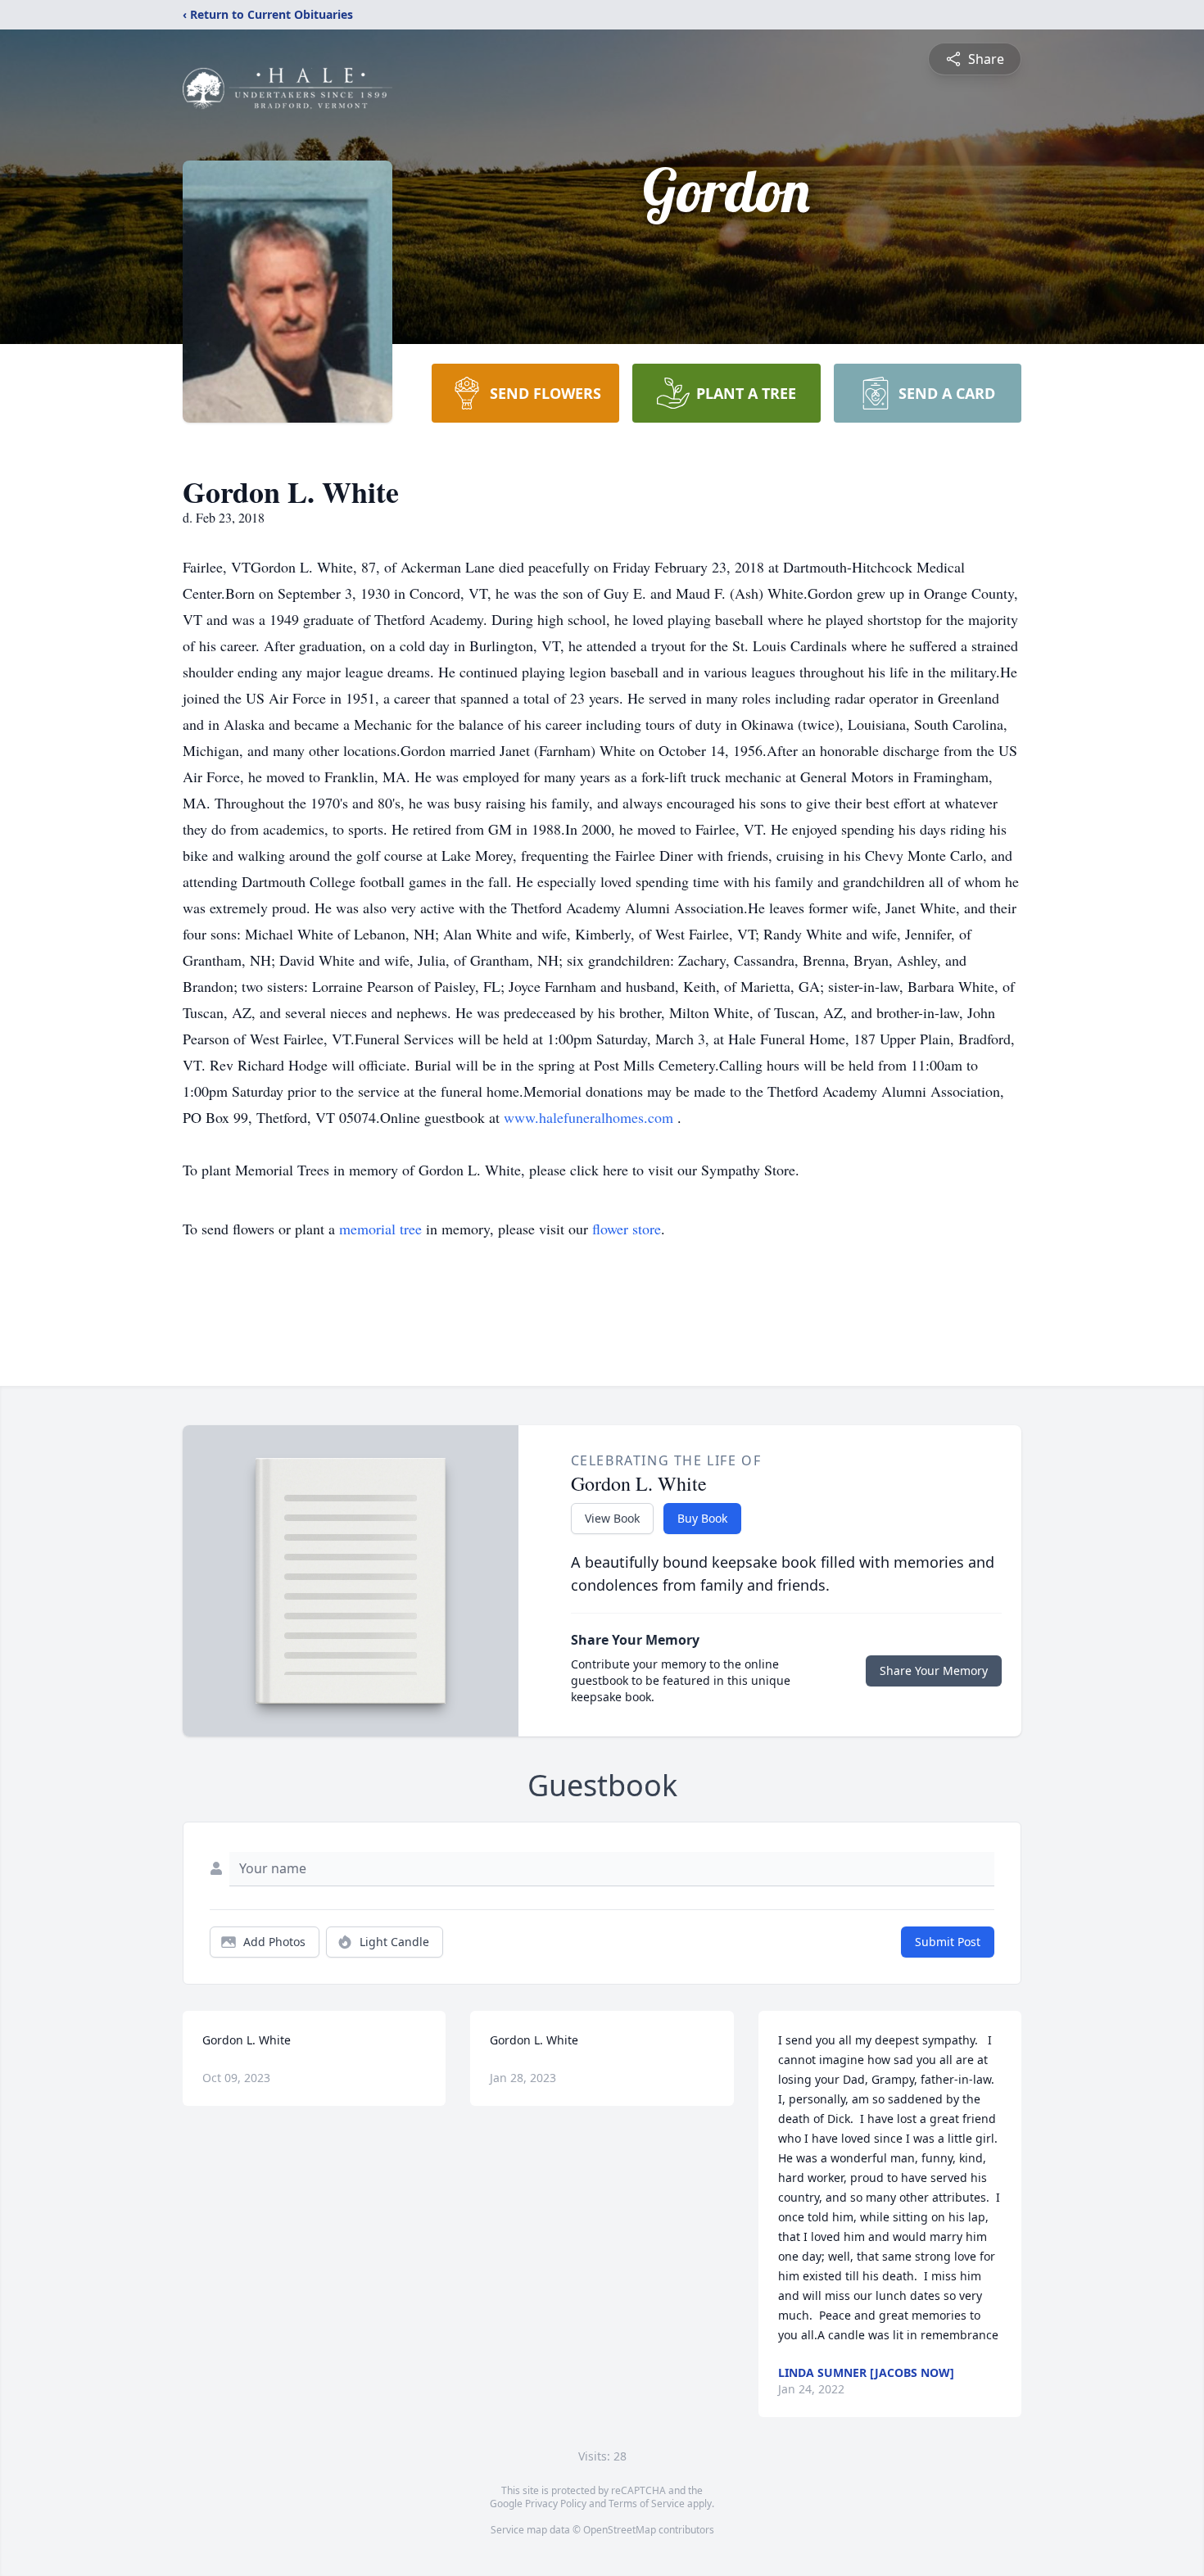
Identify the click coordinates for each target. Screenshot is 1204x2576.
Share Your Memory (934, 1671)
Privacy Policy (556, 2504)
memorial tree (380, 1229)
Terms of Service (647, 2504)
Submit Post (948, 1942)
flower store (627, 1229)
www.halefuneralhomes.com (591, 1117)
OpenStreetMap (620, 2530)
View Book (612, 1518)
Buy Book (702, 1518)
